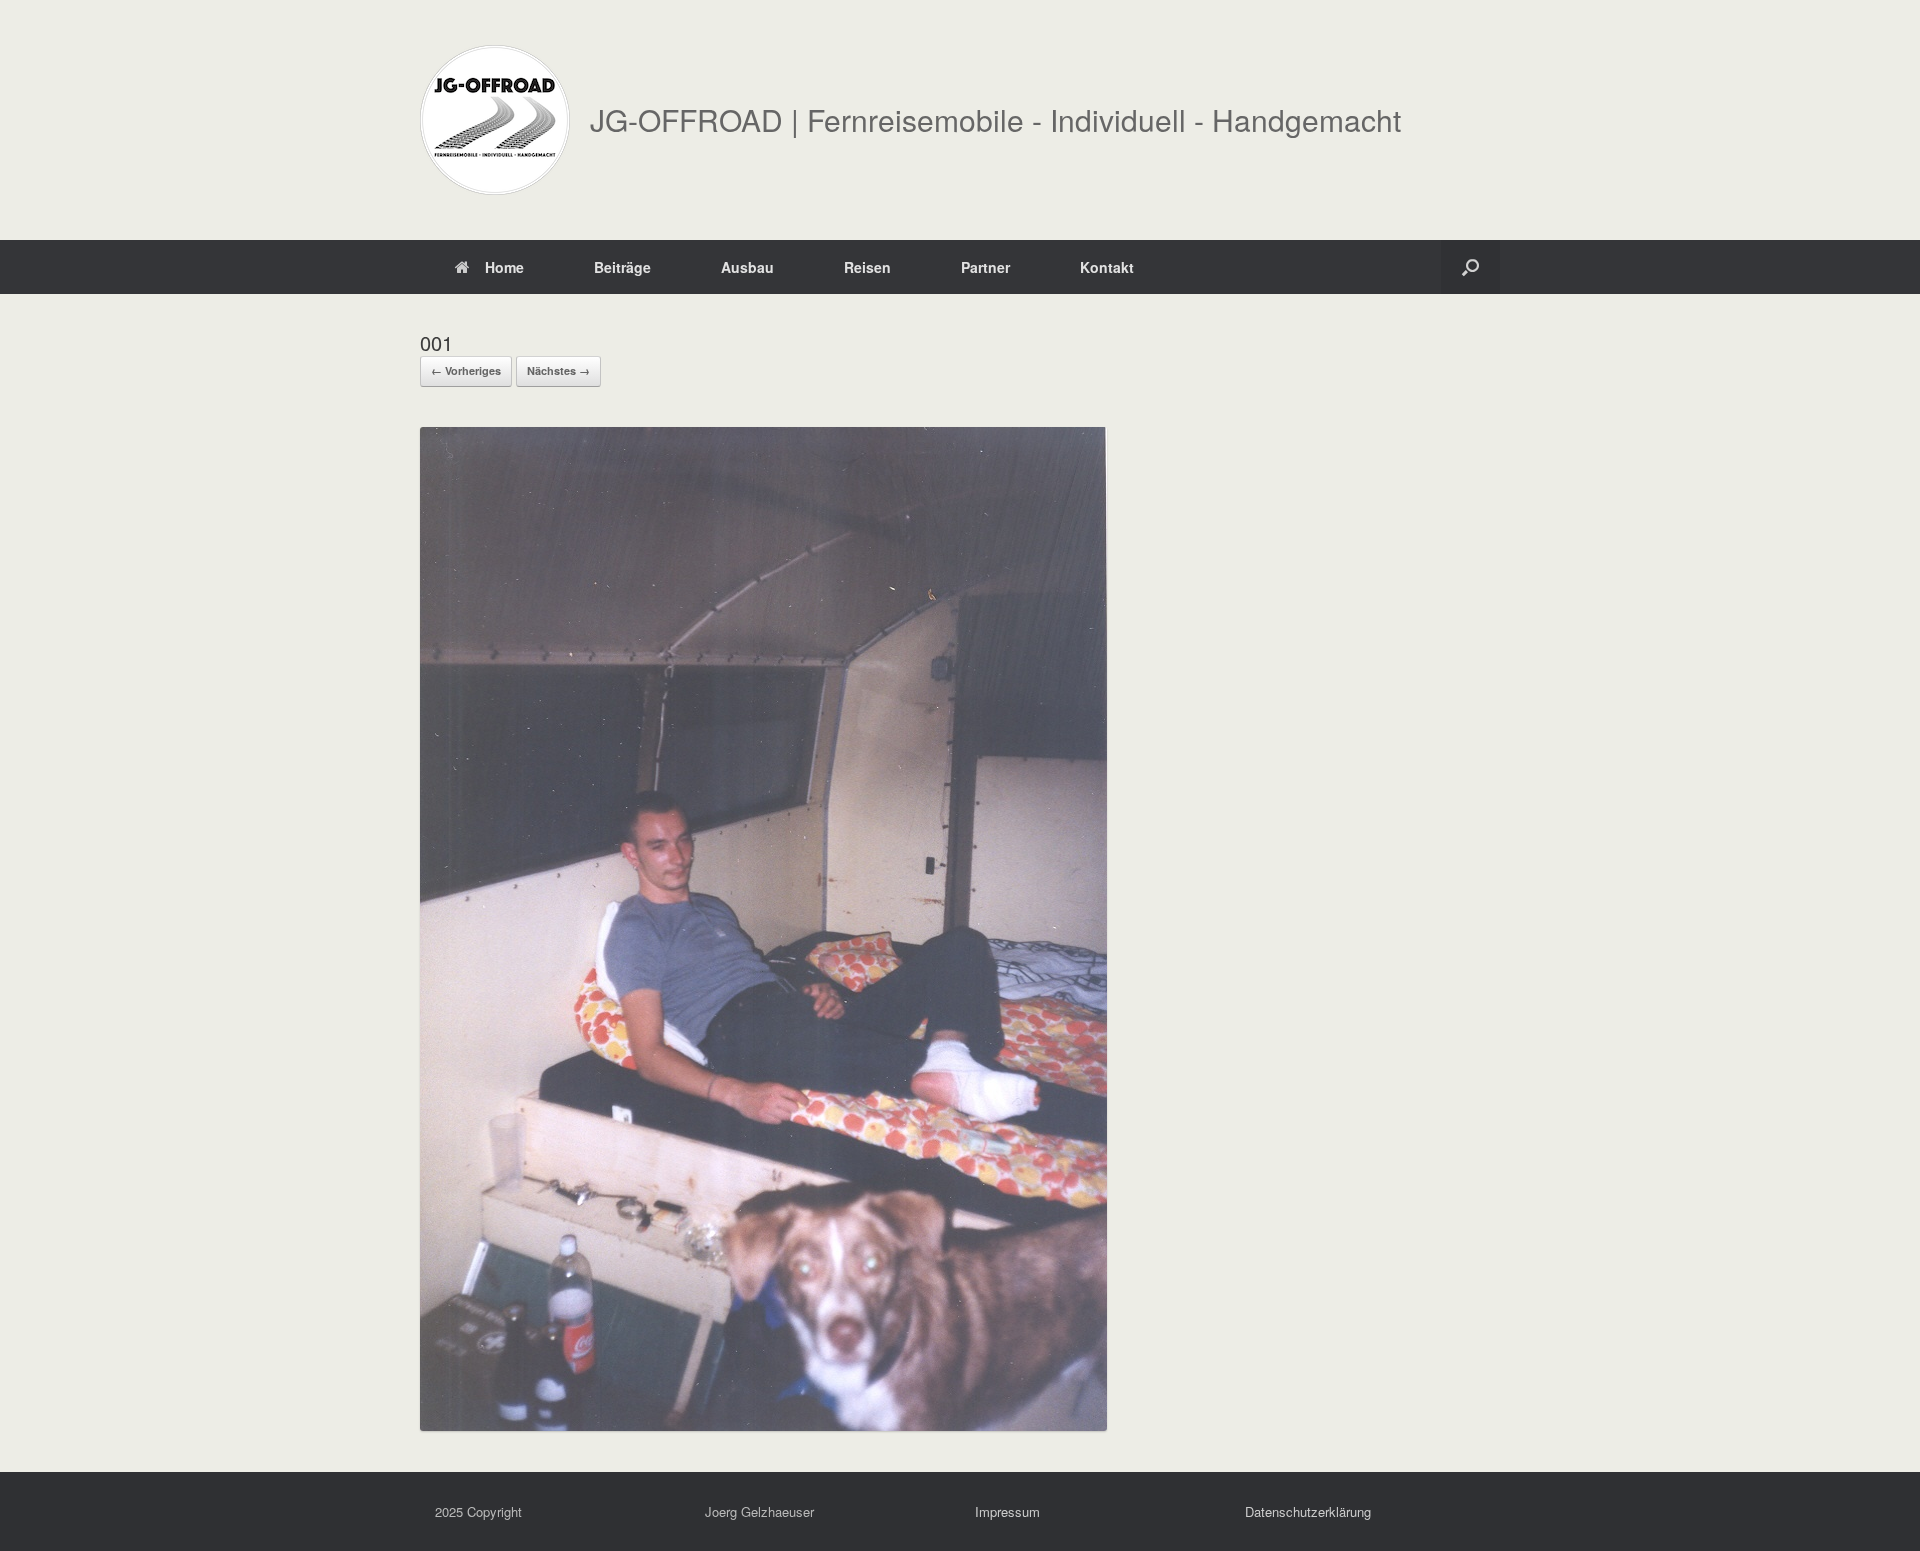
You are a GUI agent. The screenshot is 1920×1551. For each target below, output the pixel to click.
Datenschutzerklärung (1308, 1511)
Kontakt (1107, 267)
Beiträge (622, 267)
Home (504, 267)
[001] (763, 1424)
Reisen (867, 267)
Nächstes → (558, 370)
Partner (985, 267)
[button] (1470, 267)
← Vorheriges (466, 370)
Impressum (1007, 1511)
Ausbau (747, 267)
